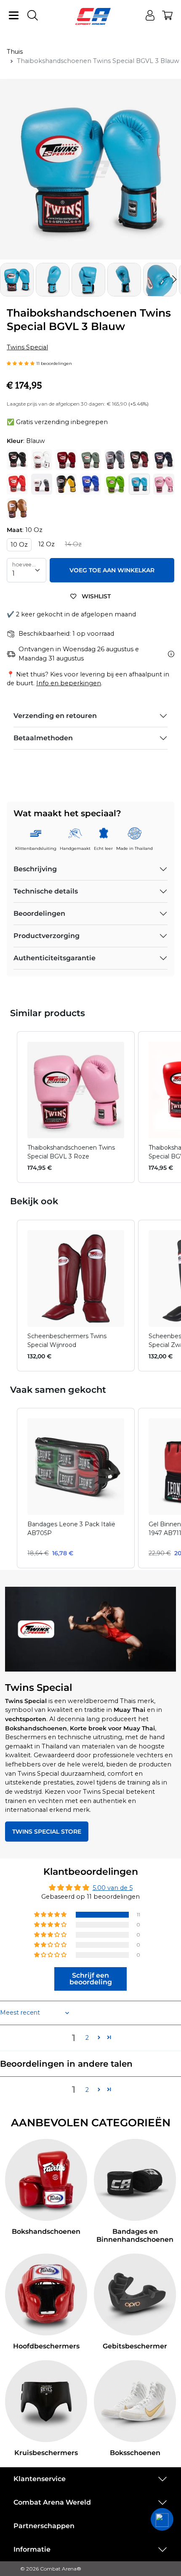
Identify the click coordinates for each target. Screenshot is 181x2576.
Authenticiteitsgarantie (55, 958)
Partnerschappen (44, 2526)
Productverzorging (47, 936)
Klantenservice (40, 2479)
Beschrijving (35, 869)
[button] (174, 280)
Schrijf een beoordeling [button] (91, 1979)
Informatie (32, 2549)
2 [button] (87, 2038)
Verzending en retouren (55, 716)
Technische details (46, 891)
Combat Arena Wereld (52, 2502)
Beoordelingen (39, 913)
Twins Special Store (47, 1832)
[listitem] (76, 1107)
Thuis (15, 52)
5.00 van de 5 (113, 1888)
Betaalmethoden (43, 738)
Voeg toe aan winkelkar (112, 570)
